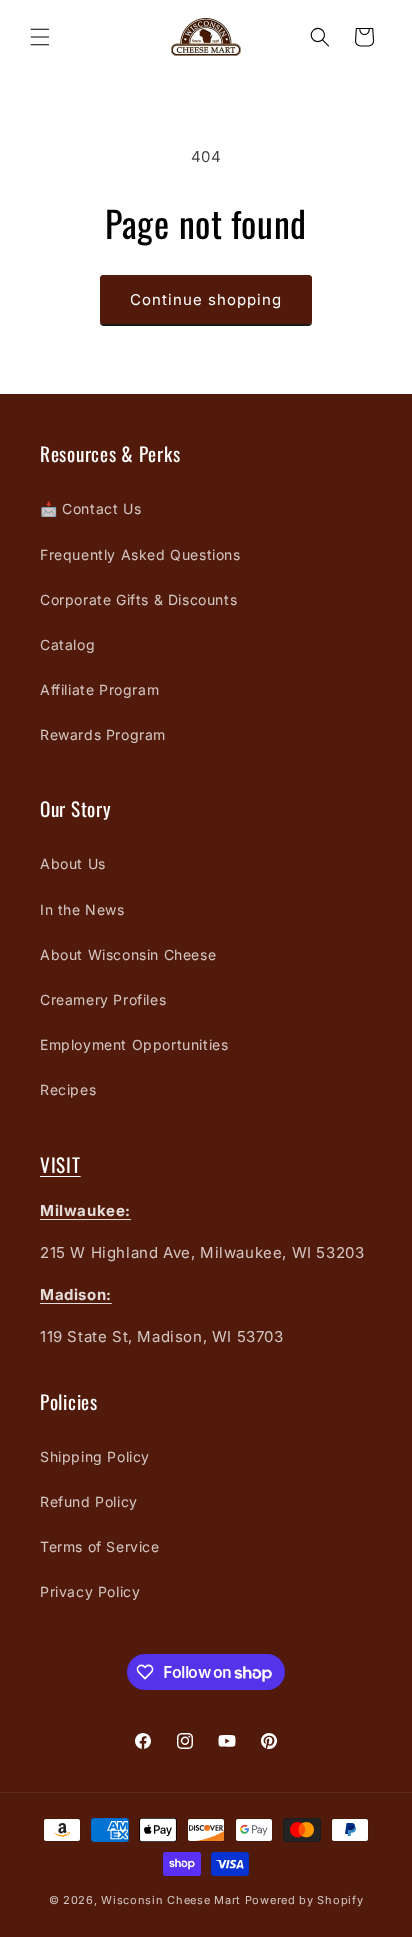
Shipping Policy (95, 1456)
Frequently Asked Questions (140, 554)
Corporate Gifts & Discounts (138, 599)
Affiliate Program (99, 689)
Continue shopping (206, 299)
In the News (82, 909)
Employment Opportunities (134, 1044)
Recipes (68, 1089)
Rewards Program (103, 734)
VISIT (60, 1164)
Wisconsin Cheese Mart (171, 1900)
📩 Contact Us (90, 508)
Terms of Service (100, 1546)
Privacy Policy (90, 1591)
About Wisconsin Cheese (128, 954)
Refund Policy (89, 1501)
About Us (73, 863)
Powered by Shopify (304, 1900)
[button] (40, 37)
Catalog (67, 644)
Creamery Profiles (103, 999)
